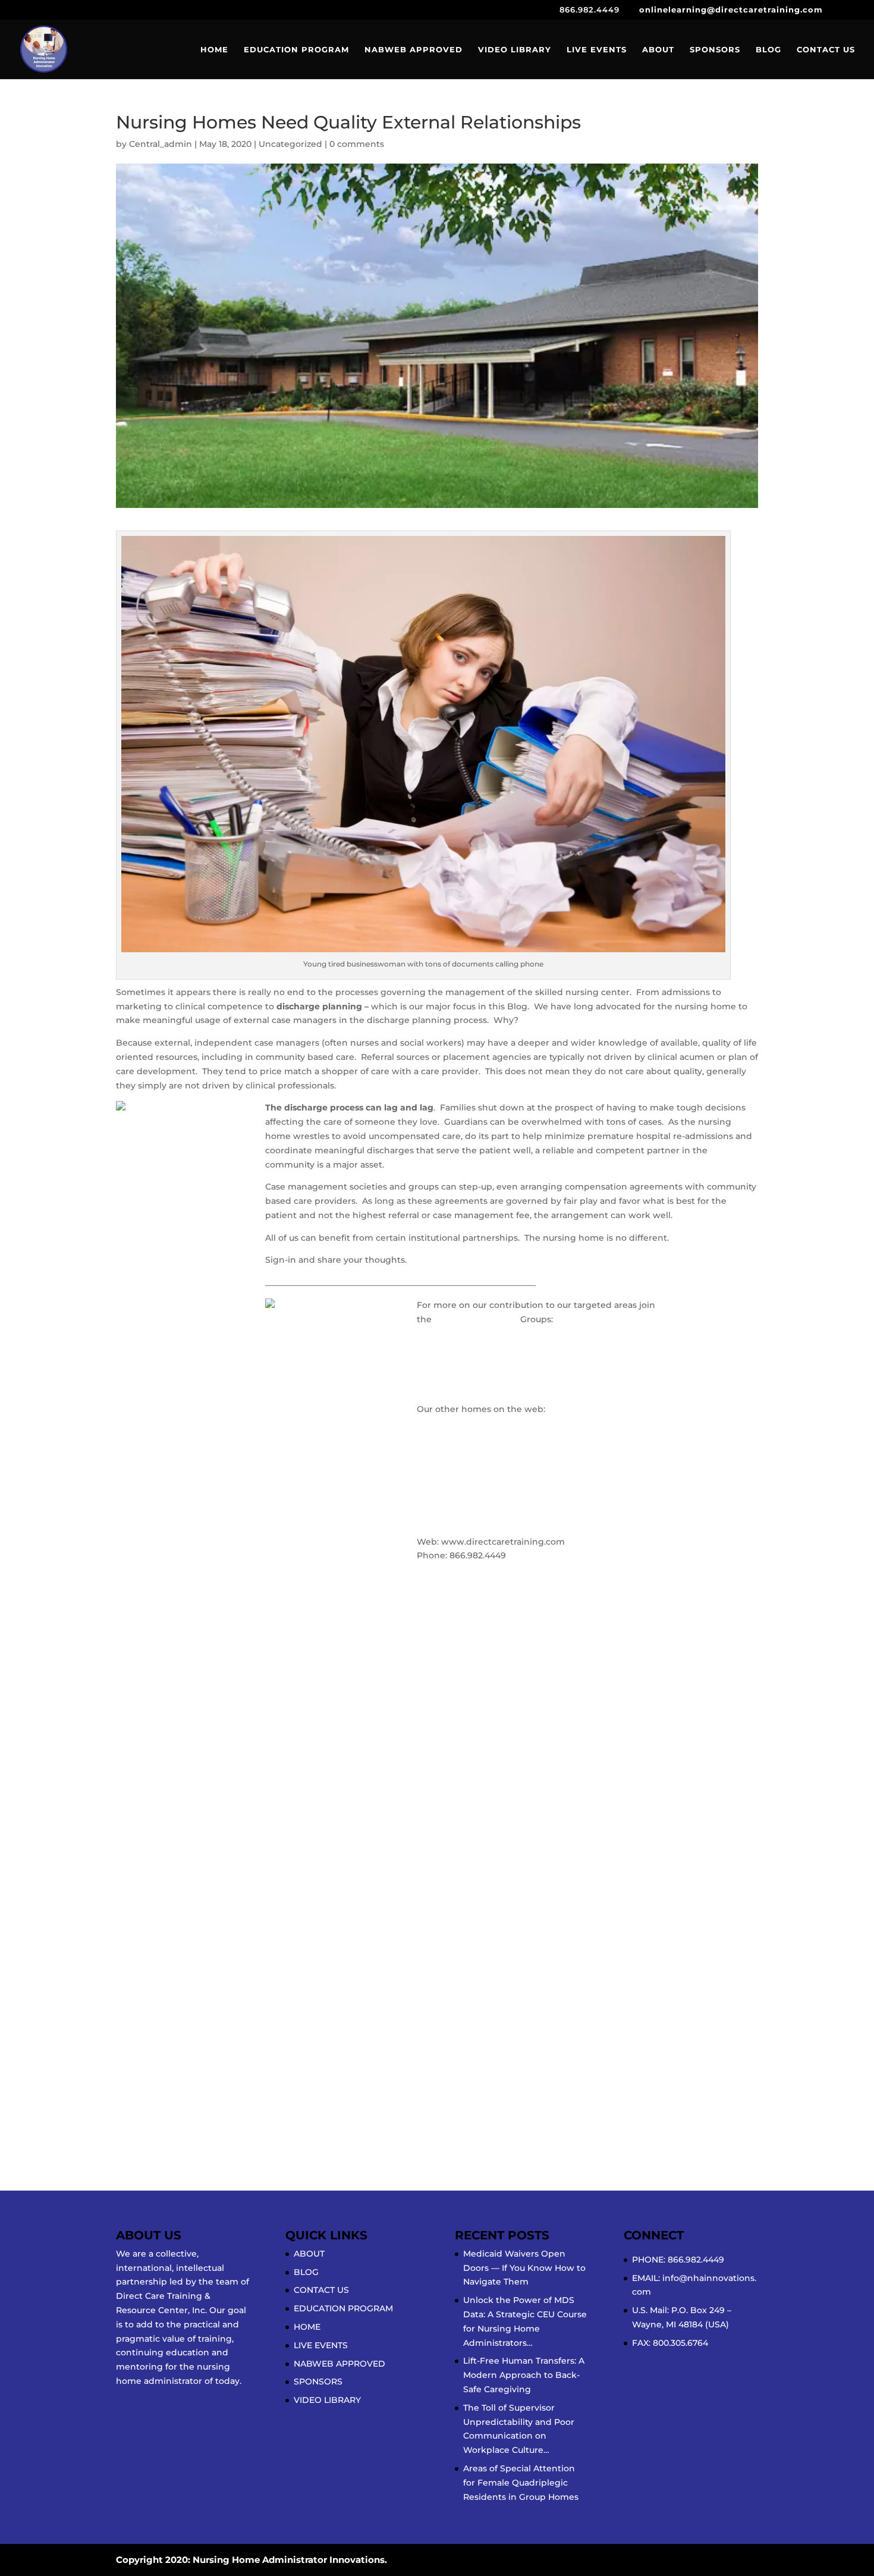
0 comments (357, 144)
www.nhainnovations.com (474, 1446)
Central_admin (161, 144)
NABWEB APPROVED (414, 50)
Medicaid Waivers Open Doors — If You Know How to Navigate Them (524, 2268)
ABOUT (658, 50)
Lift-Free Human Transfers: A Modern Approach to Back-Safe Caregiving (524, 2375)
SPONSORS (715, 50)
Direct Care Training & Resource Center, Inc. (511, 1527)
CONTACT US (826, 50)
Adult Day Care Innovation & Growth (497, 1386)
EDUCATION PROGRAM (296, 50)
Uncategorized (290, 144)
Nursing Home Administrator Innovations (507, 1342)
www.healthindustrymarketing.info (495, 1505)
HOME (214, 50)
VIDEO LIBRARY (515, 50)
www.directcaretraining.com (480, 1423)
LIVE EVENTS (597, 50)
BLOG (768, 50)
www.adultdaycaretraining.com (487, 1482)
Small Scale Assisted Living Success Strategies (517, 1364)
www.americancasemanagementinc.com (508, 1468)
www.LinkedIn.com (476, 1319)
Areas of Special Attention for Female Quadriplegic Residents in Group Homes (521, 2483)
